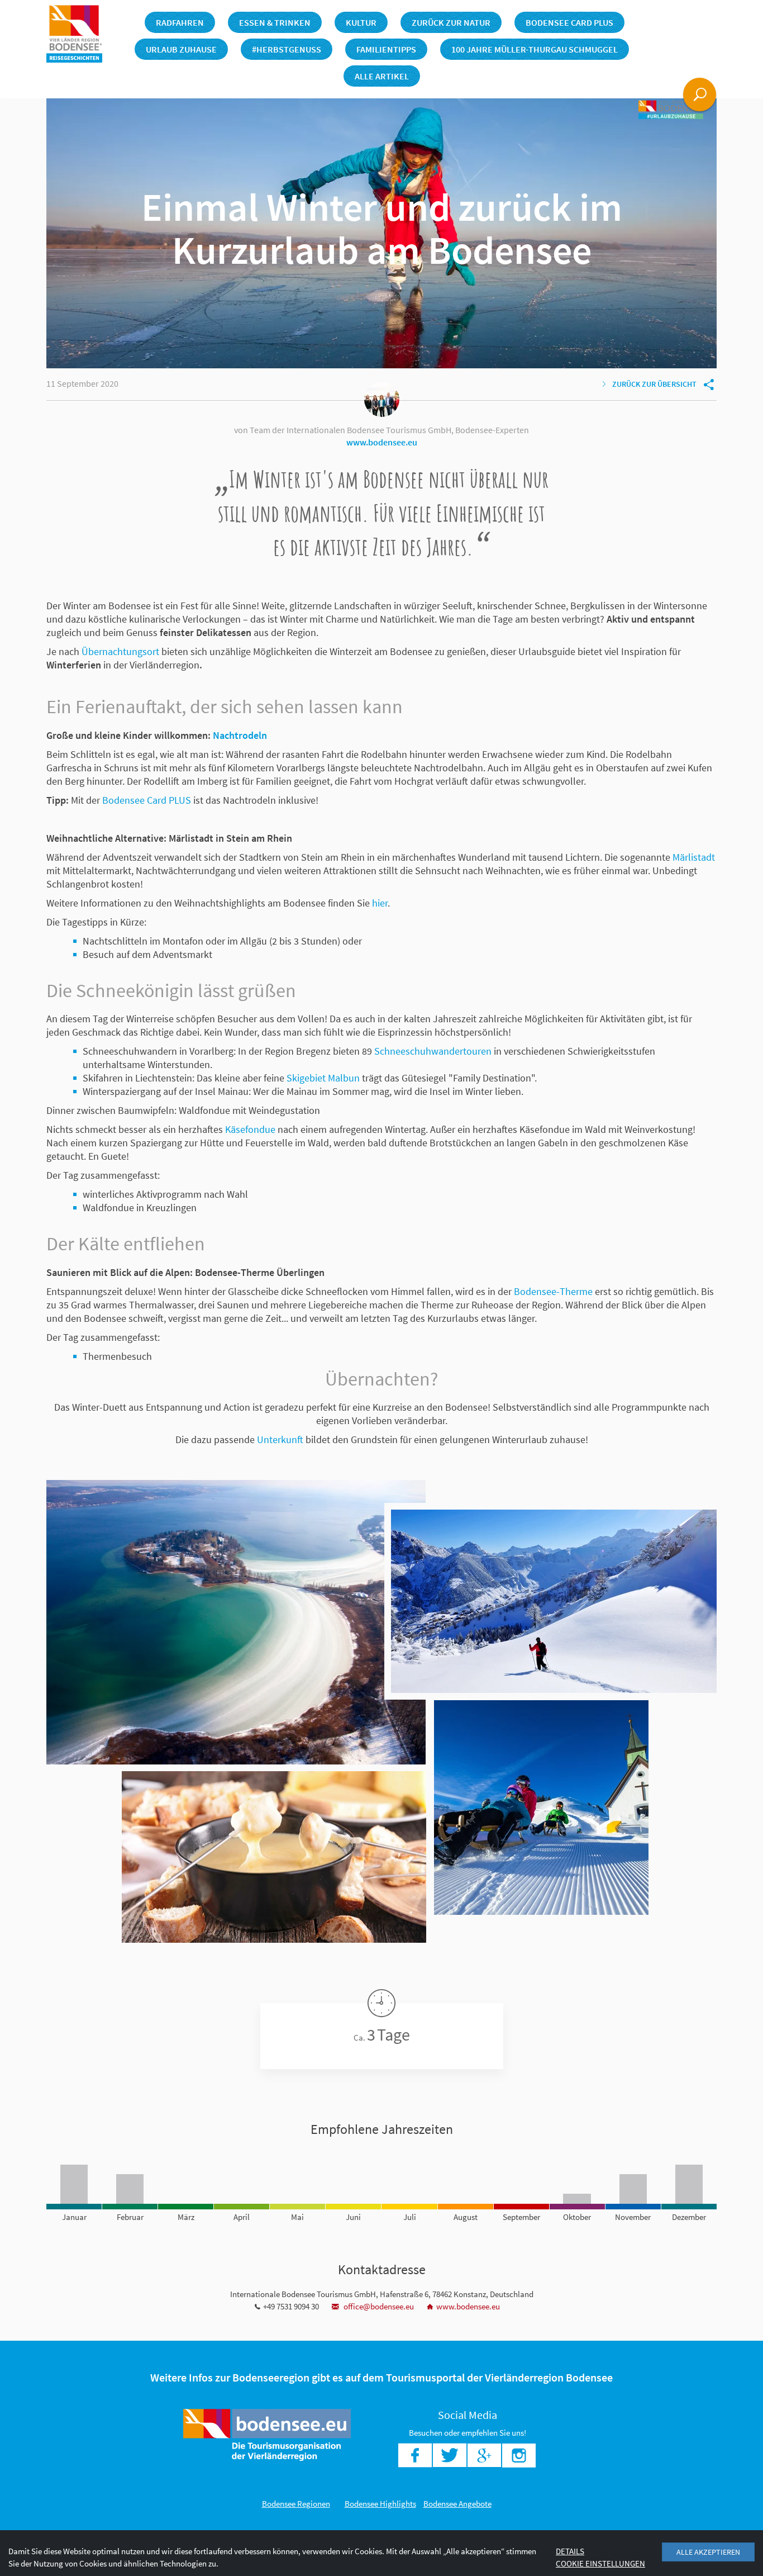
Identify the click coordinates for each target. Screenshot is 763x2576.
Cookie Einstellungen (600, 2563)
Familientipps (386, 49)
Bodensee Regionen (296, 2504)
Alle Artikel (382, 76)
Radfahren (180, 22)
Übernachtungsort (120, 651)
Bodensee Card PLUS (569, 22)
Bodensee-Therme (553, 1291)
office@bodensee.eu (378, 2306)
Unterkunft (280, 1439)
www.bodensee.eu (382, 442)
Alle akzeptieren (708, 2552)
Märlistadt (694, 857)
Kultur (361, 22)
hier (380, 903)
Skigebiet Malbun (323, 1078)
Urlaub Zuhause (181, 49)
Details (570, 2551)
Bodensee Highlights (380, 2504)
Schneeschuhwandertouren (433, 1051)
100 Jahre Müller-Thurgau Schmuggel (535, 49)
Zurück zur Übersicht (654, 384)
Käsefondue (250, 1129)
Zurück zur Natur (451, 22)
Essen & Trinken (275, 22)
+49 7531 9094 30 (291, 2306)
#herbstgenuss (287, 49)
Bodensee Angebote (457, 2504)
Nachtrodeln (240, 735)
